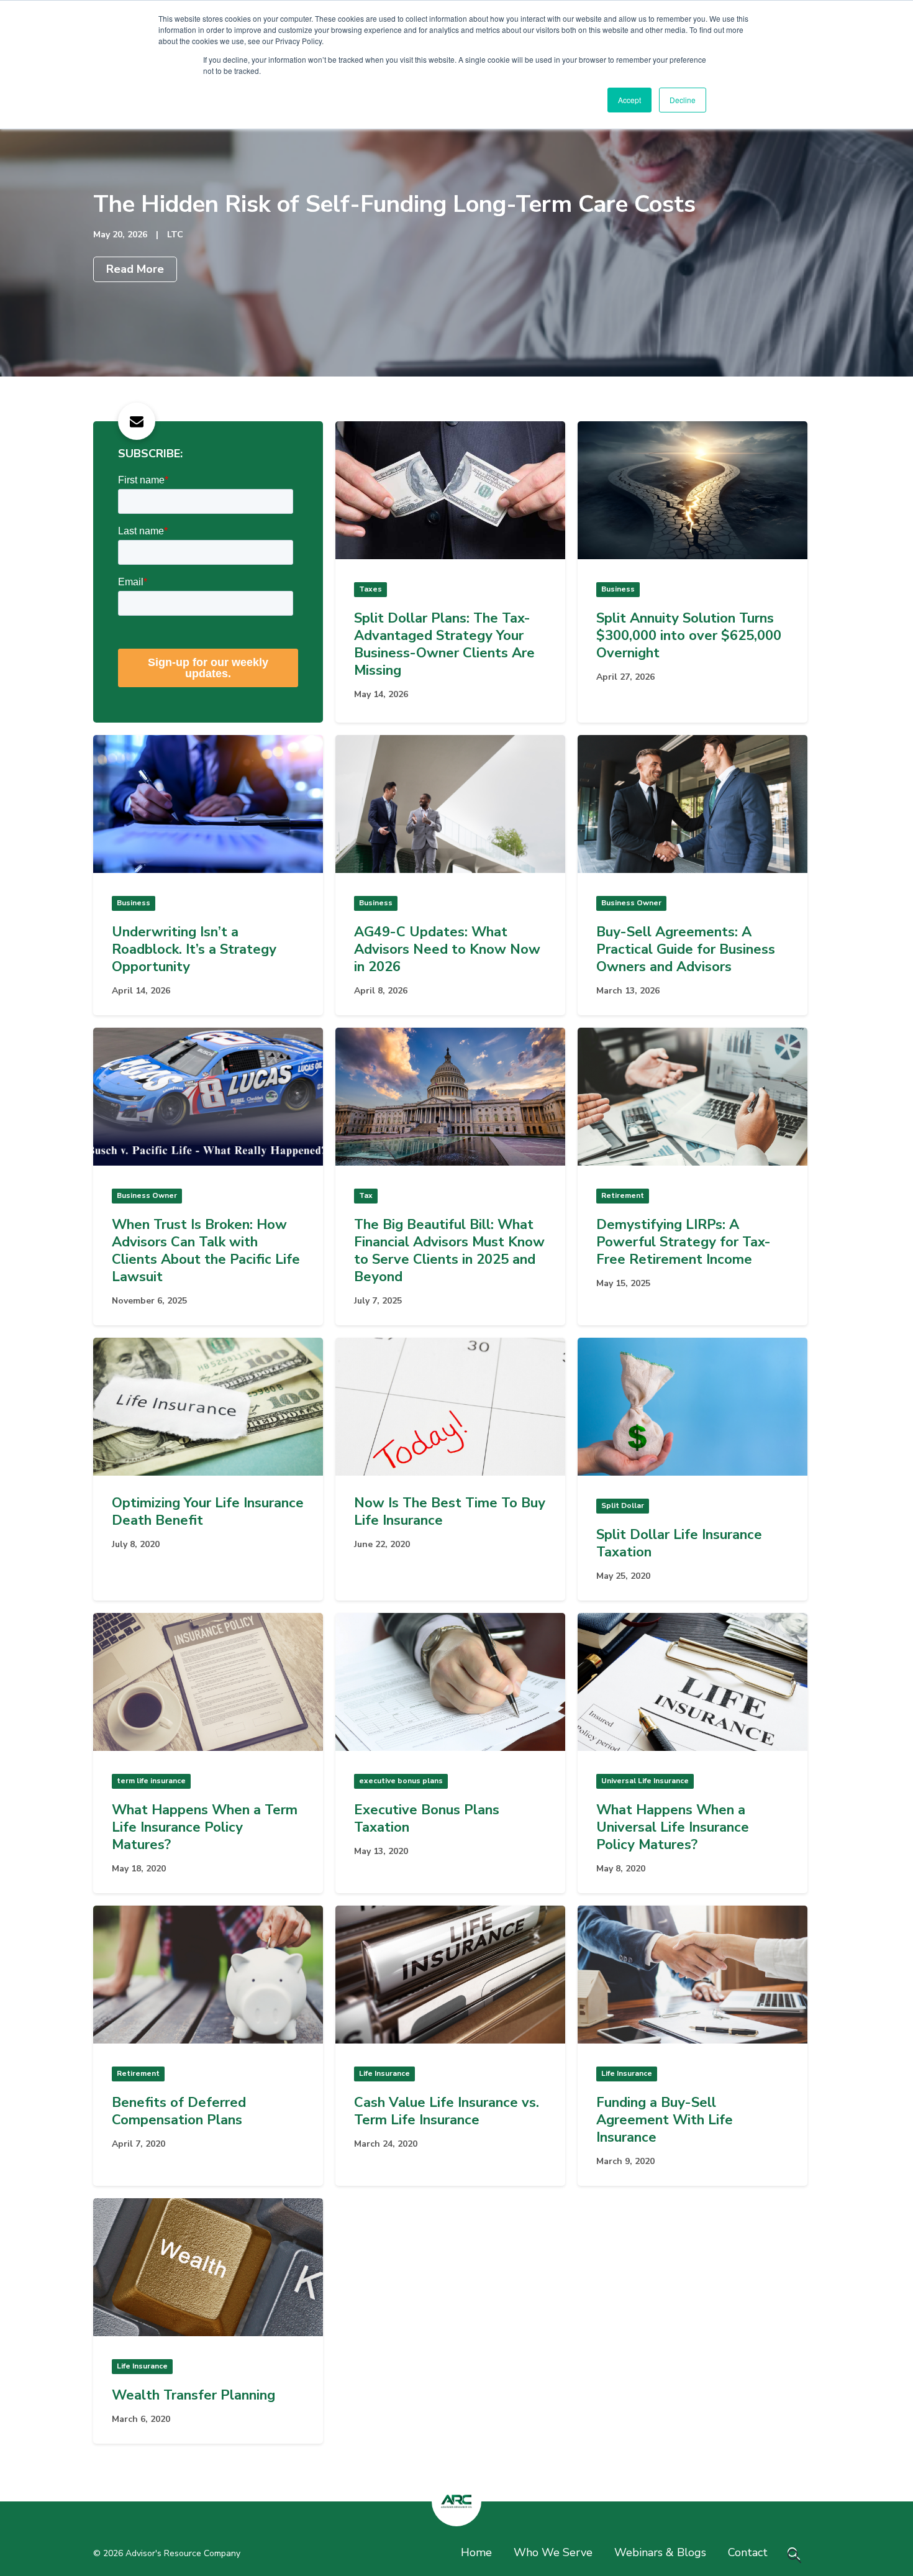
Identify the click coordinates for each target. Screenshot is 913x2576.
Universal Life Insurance (645, 1781)
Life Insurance (384, 2073)
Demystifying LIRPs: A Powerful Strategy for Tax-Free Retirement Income (684, 1242)
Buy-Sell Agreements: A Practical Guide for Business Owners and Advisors (686, 949)
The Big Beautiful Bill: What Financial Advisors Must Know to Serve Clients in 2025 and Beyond (449, 1251)
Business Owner (631, 903)
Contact (748, 2552)
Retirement (623, 1195)
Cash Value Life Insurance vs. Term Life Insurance (447, 2111)
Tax (366, 1195)
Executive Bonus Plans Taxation (427, 1819)
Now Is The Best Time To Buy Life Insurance (450, 1512)
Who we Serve (553, 2552)
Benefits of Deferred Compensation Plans (179, 2111)
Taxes (370, 589)
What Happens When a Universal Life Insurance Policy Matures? (673, 1827)
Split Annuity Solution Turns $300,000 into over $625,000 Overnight (689, 636)
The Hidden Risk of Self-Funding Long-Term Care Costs (394, 204)
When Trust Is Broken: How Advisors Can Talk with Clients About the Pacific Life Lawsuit (206, 1251)
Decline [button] (683, 100)
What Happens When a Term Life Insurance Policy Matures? (205, 1827)
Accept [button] (629, 100)
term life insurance (151, 1781)
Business (618, 589)
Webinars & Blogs (660, 2552)
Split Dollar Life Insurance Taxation (679, 1543)
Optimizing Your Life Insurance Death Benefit (208, 1512)
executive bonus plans (401, 1781)
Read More (135, 269)
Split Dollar (623, 1505)
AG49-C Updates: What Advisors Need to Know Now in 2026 (447, 949)
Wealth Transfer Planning (193, 2395)
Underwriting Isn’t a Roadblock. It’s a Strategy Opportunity (194, 949)
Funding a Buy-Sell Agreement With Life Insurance (665, 2120)
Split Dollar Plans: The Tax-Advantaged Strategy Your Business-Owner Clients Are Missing (444, 644)
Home (476, 2552)
